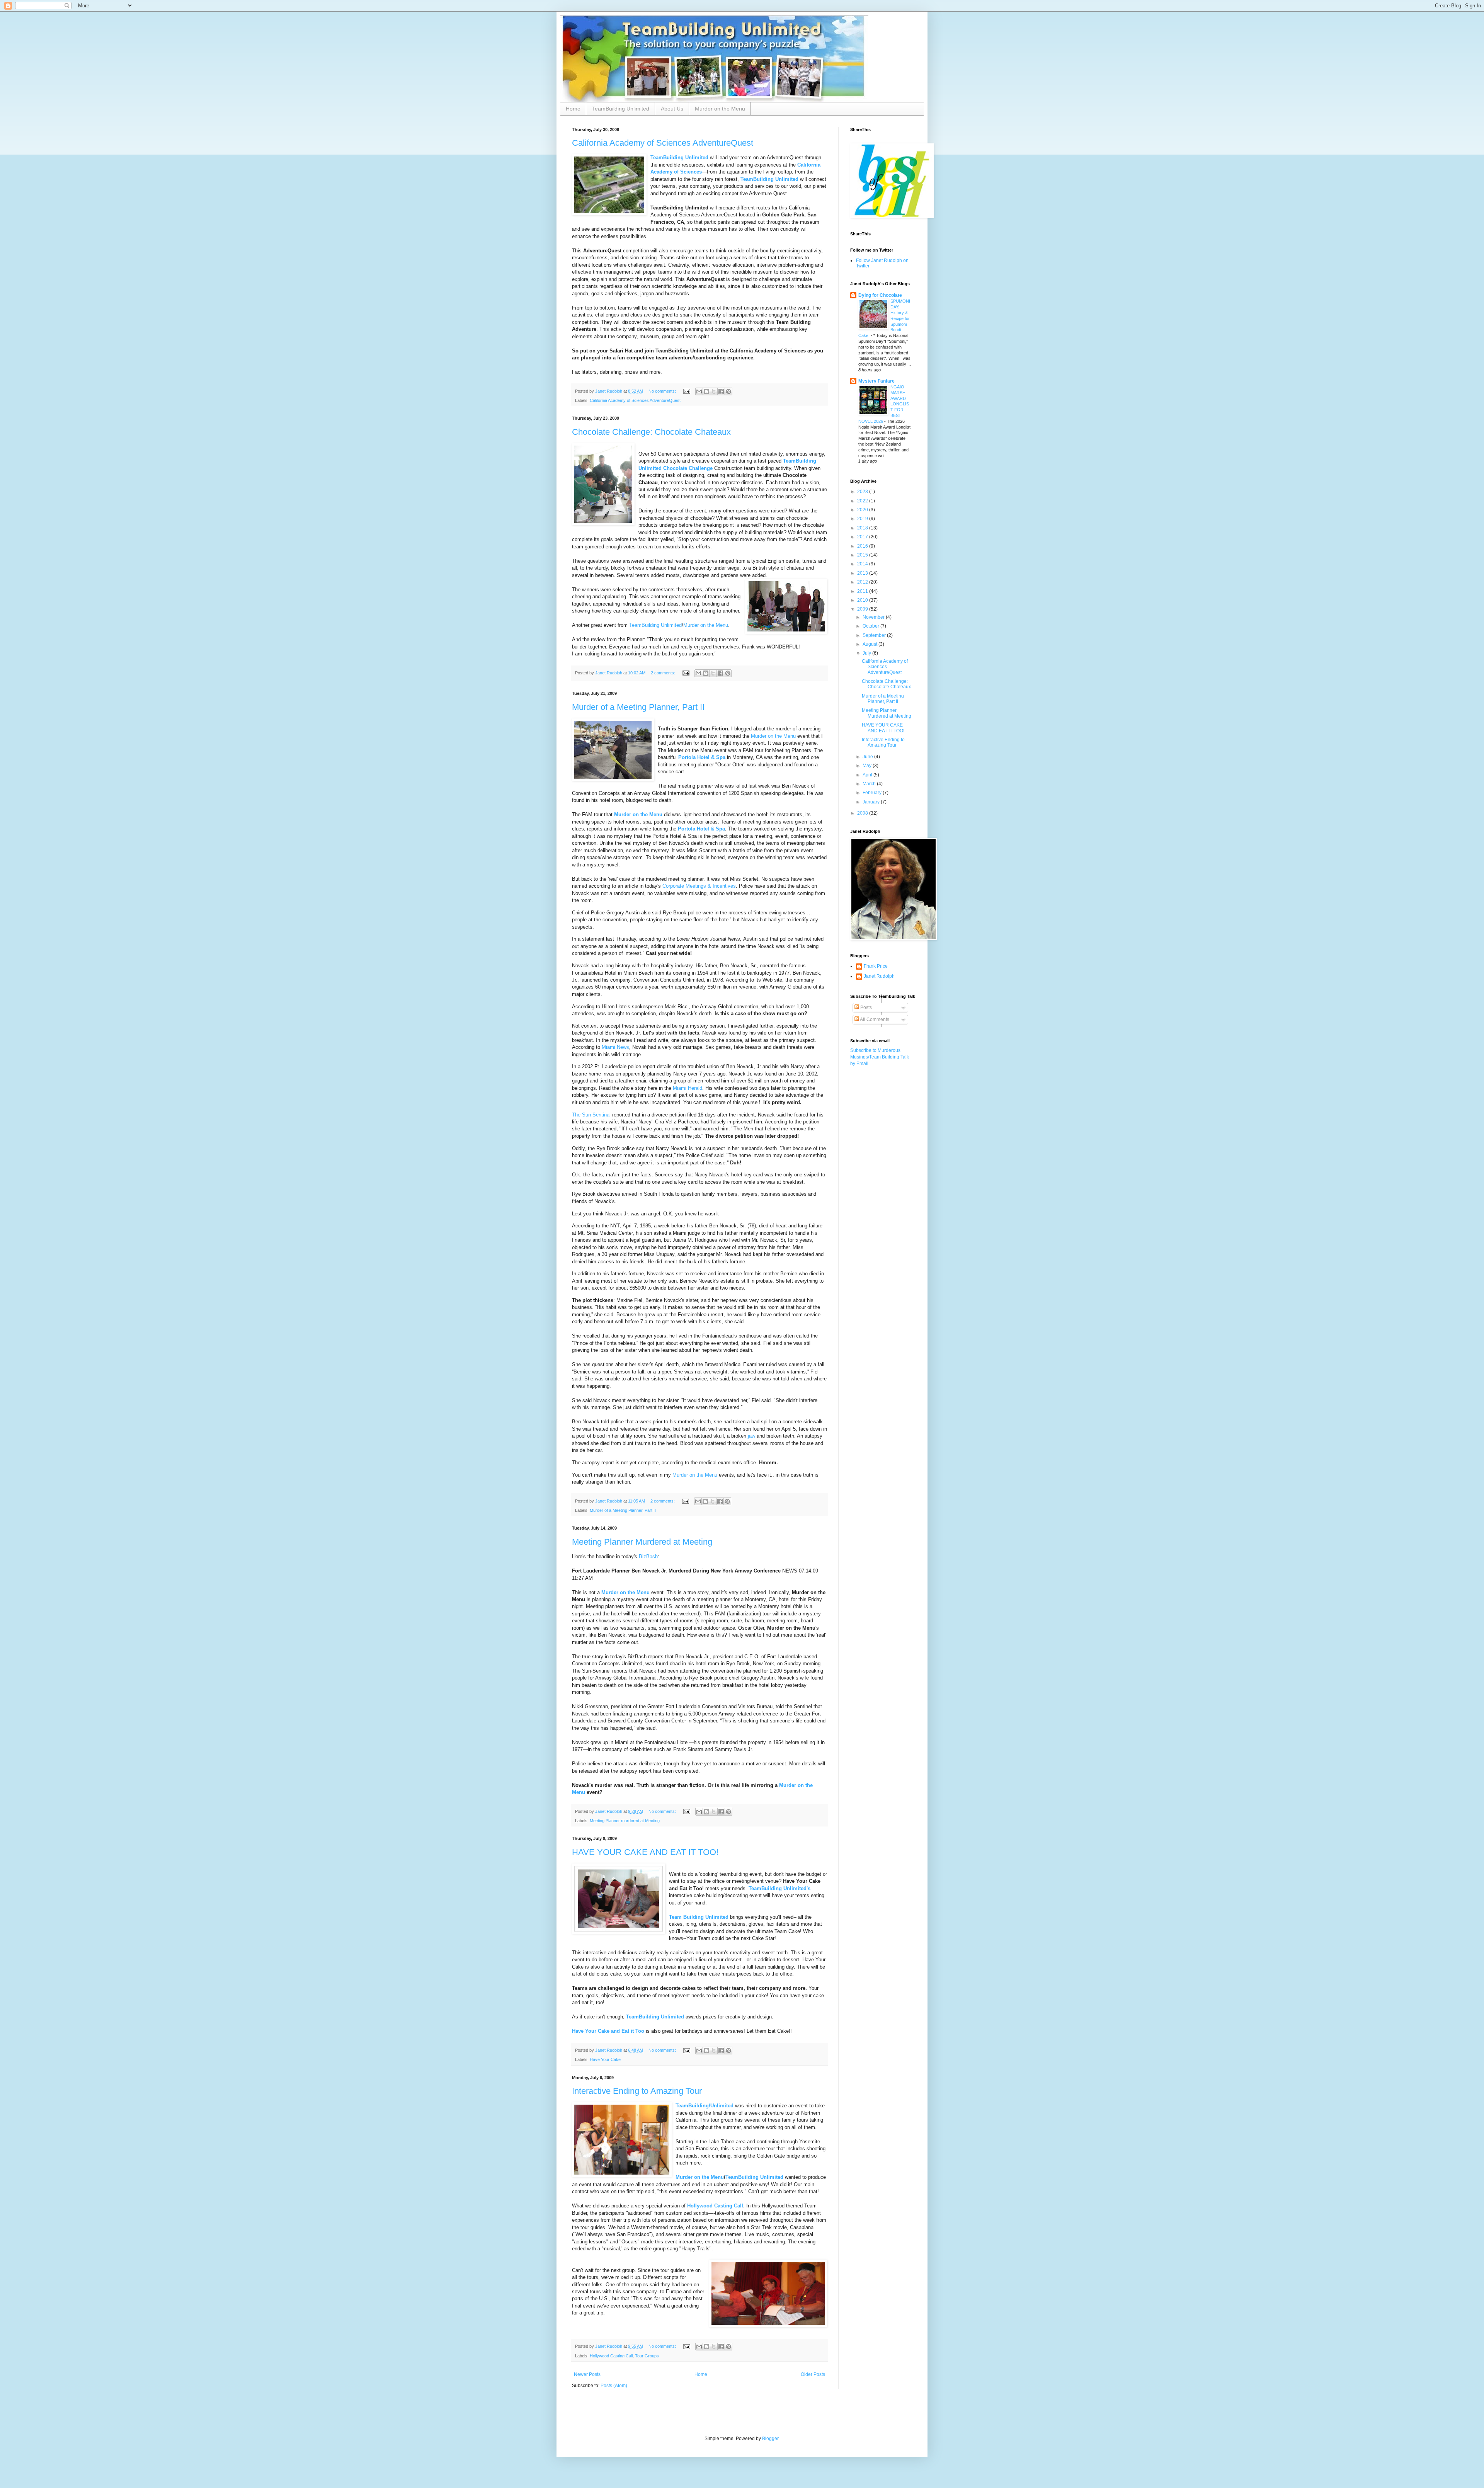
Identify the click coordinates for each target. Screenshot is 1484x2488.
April (868, 775)
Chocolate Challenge (688, 468)
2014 (863, 564)
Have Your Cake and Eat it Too (608, 2031)
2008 (863, 813)
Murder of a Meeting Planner (616, 1510)
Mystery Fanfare (876, 381)
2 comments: (664, 673)
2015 (863, 555)
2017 (863, 537)
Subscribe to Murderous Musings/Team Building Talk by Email (880, 1057)
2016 (863, 546)
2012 (863, 582)
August (870, 644)
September (875, 635)
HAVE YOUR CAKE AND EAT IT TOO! (645, 1852)
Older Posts (813, 2374)
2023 (863, 492)
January (872, 802)
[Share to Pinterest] (728, 391)
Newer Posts (587, 2374)
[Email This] (699, 391)
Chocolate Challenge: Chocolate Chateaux (651, 432)
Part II (650, 1510)
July (867, 653)
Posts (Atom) (614, 2386)
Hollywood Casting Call (715, 2206)
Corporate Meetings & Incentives (699, 886)
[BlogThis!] (706, 391)
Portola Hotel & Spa (701, 829)
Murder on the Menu (720, 109)
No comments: (663, 391)
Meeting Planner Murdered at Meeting (642, 1542)
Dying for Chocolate (880, 295)
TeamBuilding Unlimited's (779, 1888)
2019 (863, 519)
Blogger (770, 2439)
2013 (863, 573)
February (873, 793)
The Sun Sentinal (591, 1115)
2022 (863, 501)
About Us (672, 109)
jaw (751, 1436)
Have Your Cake (605, 2059)
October (871, 626)
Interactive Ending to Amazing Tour (637, 2091)
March (870, 784)
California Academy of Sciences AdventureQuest (663, 143)
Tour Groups (647, 2356)
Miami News (615, 1047)
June (868, 757)
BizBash (648, 1556)
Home (573, 109)
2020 (863, 510)
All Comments (874, 1019)
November (874, 617)
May (868, 766)
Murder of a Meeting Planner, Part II (638, 707)
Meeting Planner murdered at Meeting (625, 1821)
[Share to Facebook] (721, 391)
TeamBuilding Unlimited (621, 109)
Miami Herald (688, 1088)
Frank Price (876, 966)
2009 (863, 609)
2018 (863, 528)
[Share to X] (714, 391)
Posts (865, 1007)
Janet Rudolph (879, 976)
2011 (863, 591)
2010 (863, 600)
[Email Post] (686, 391)
